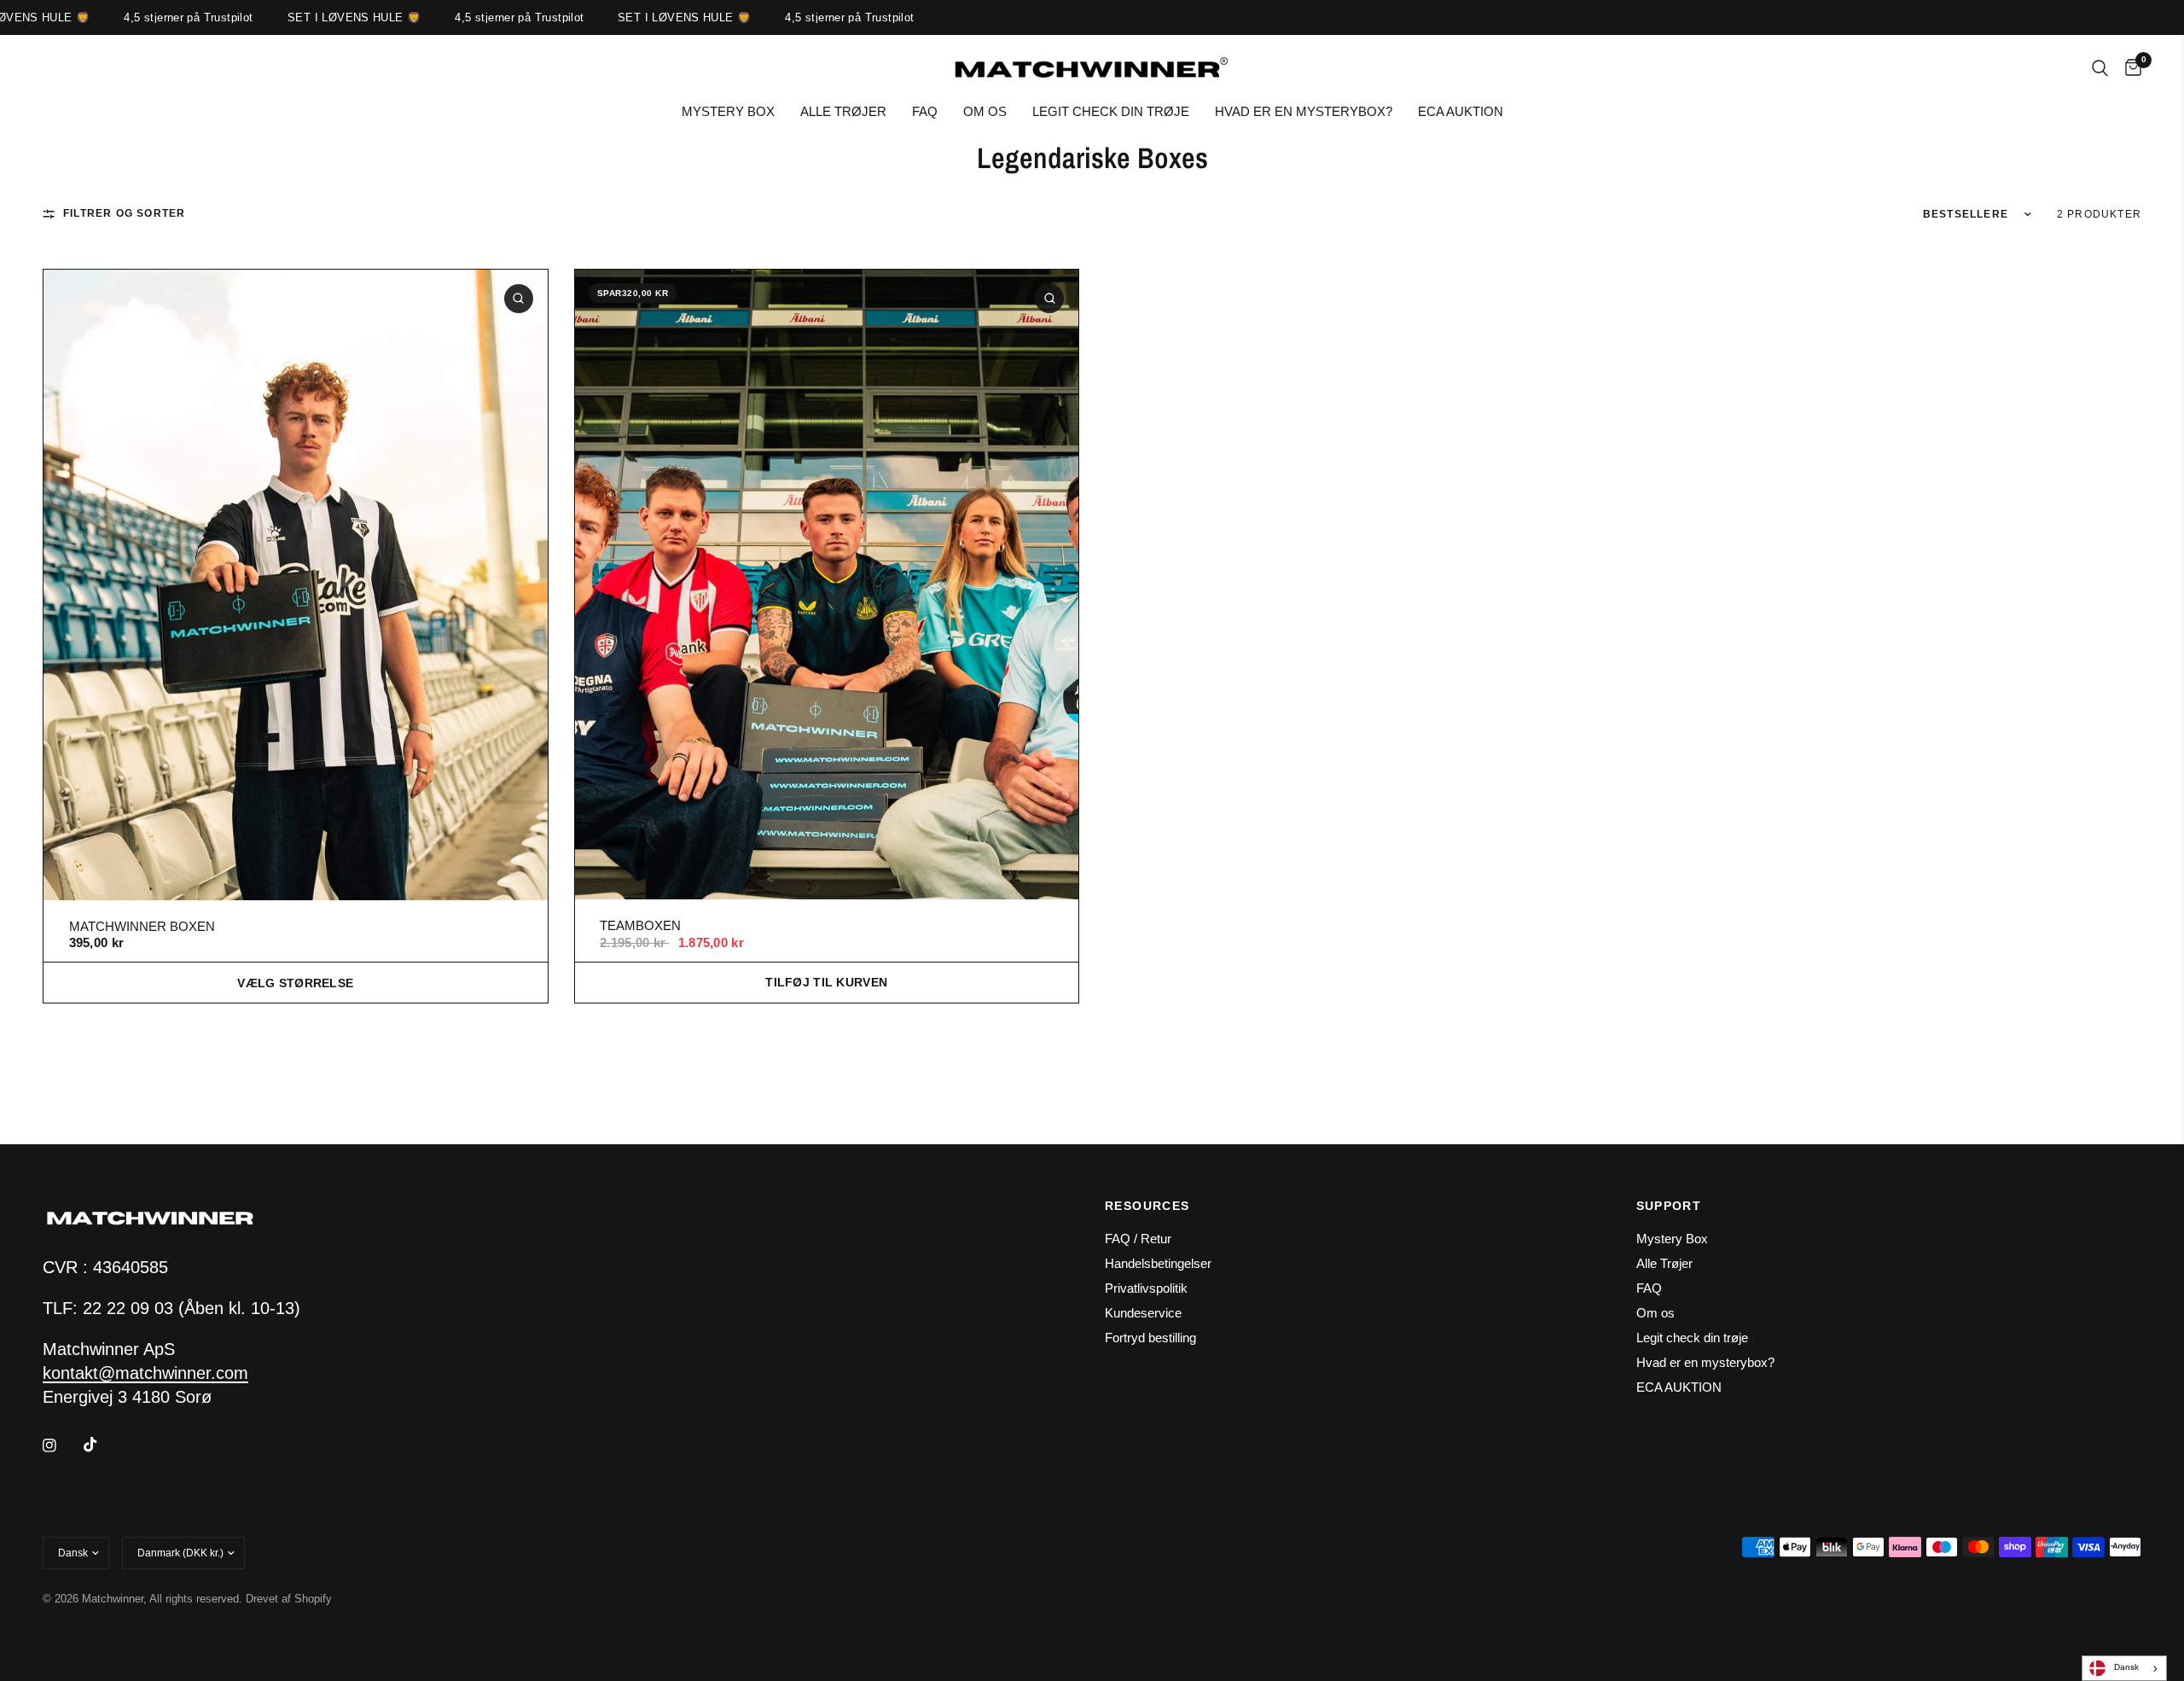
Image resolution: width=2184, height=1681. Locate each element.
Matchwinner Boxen (142, 926)
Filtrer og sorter (124, 213)
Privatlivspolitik (1146, 1288)
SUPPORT (1669, 1206)
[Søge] (2100, 68)
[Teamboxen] (827, 585)
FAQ (925, 111)
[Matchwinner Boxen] (296, 585)
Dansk (2126, 1667)
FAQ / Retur (1138, 1239)
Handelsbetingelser (1158, 1263)
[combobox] (2124, 1668)
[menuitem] (728, 112)
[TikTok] (102, 1445)
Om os (985, 111)
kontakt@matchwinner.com (145, 1373)
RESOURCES (1147, 1206)
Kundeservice (1143, 1313)
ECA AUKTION (1461, 111)
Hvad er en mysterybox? (1304, 111)
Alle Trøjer (843, 111)
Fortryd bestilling (1150, 1338)
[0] (2129, 68)
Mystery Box (728, 111)
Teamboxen (640, 925)
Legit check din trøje (1111, 111)
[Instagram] (61, 1445)
